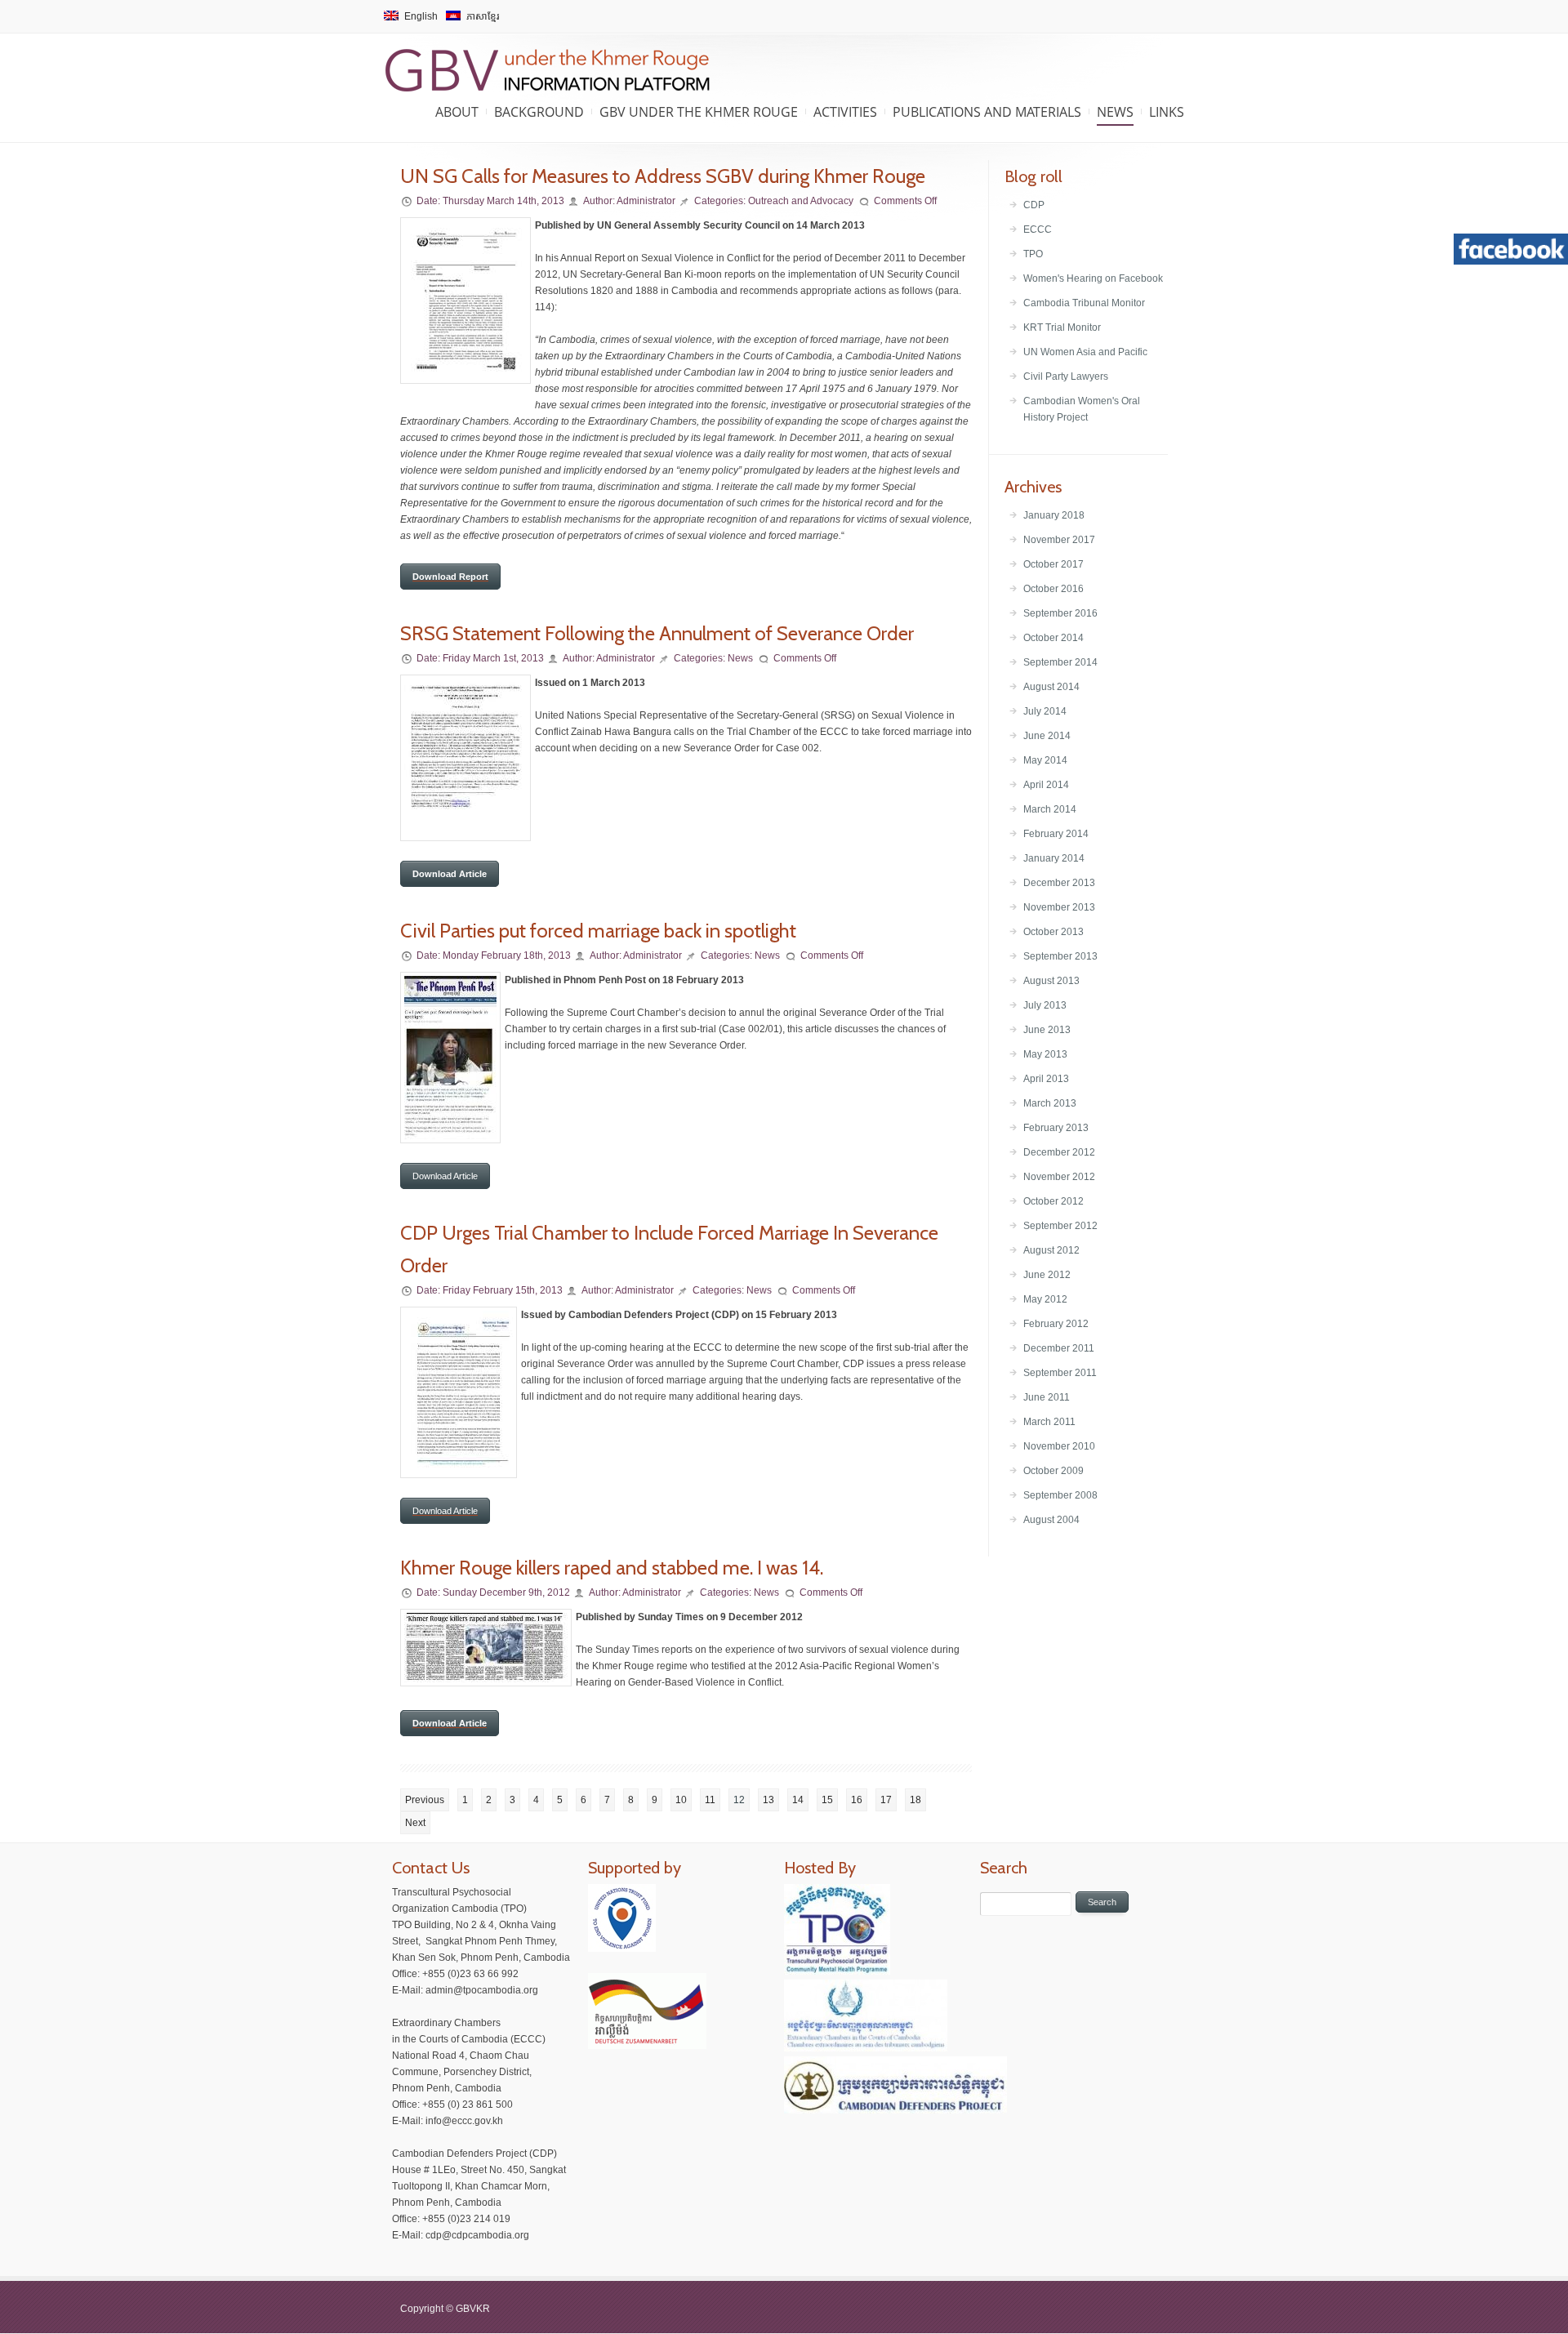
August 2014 (1051, 687)
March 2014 (1050, 809)
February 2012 (1056, 1324)
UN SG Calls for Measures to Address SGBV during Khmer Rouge (663, 176)
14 (798, 1800)
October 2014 (1053, 638)
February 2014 (1056, 834)
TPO (1033, 254)
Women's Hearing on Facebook (1093, 278)
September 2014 (1060, 662)
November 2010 (1059, 1446)
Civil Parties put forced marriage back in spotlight (598, 931)
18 (915, 1800)
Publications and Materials (987, 112)
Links (1167, 112)
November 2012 (1059, 1177)
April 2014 (1046, 785)
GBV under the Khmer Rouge (699, 112)
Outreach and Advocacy (801, 201)
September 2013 (1060, 956)
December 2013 (1059, 883)
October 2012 (1053, 1201)
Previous (425, 1800)
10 (681, 1800)
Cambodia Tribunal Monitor (1084, 303)
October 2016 (1053, 589)
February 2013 (1056, 1128)
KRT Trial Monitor (1062, 327)
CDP (1034, 205)
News (1115, 112)
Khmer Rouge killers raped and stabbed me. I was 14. (612, 1568)
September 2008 (1060, 1495)
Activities (845, 112)
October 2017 (1053, 564)
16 (857, 1800)
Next (415, 1823)
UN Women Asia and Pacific (1085, 352)
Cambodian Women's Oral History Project (1082, 409)
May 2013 (1045, 1054)
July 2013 (1045, 1005)
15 (827, 1800)
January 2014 (1054, 858)
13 (768, 1800)
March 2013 (1050, 1103)
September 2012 (1060, 1226)
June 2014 (1047, 736)
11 (710, 1800)
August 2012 (1051, 1250)
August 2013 (1051, 981)
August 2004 (1051, 1520)
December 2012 (1059, 1152)
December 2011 (1059, 1348)
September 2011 (1060, 1373)
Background (539, 112)
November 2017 (1059, 540)
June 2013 (1047, 1030)
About (457, 112)
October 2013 (1053, 932)
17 (886, 1800)
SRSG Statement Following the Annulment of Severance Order (657, 633)
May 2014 (1045, 760)
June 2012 (1047, 1275)
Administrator (646, 201)
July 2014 (1045, 711)
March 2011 (1049, 1422)
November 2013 (1059, 907)
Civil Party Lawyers (1066, 376)
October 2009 (1053, 1471)
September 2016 (1060, 613)
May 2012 (1045, 1299)
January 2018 (1054, 515)
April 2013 (1046, 1079)
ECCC (1038, 229)
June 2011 (1047, 1397)
